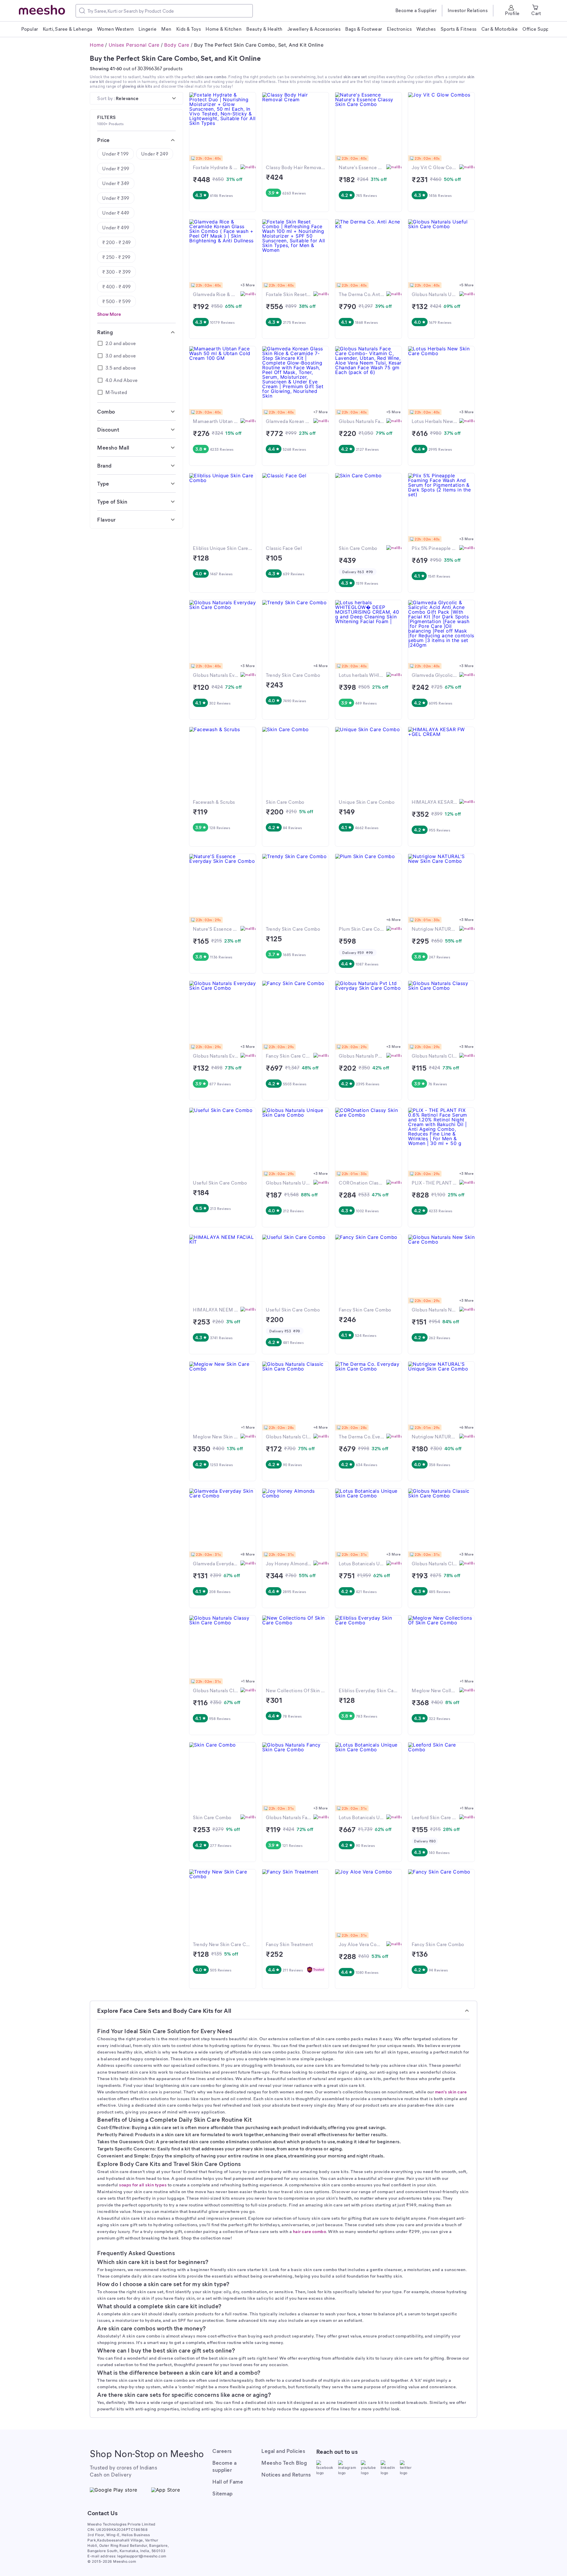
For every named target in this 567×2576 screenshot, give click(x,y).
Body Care (177, 45)
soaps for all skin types (143, 2185)
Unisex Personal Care (134, 45)
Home (97, 45)
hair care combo (310, 2231)
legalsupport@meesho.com (142, 2556)
